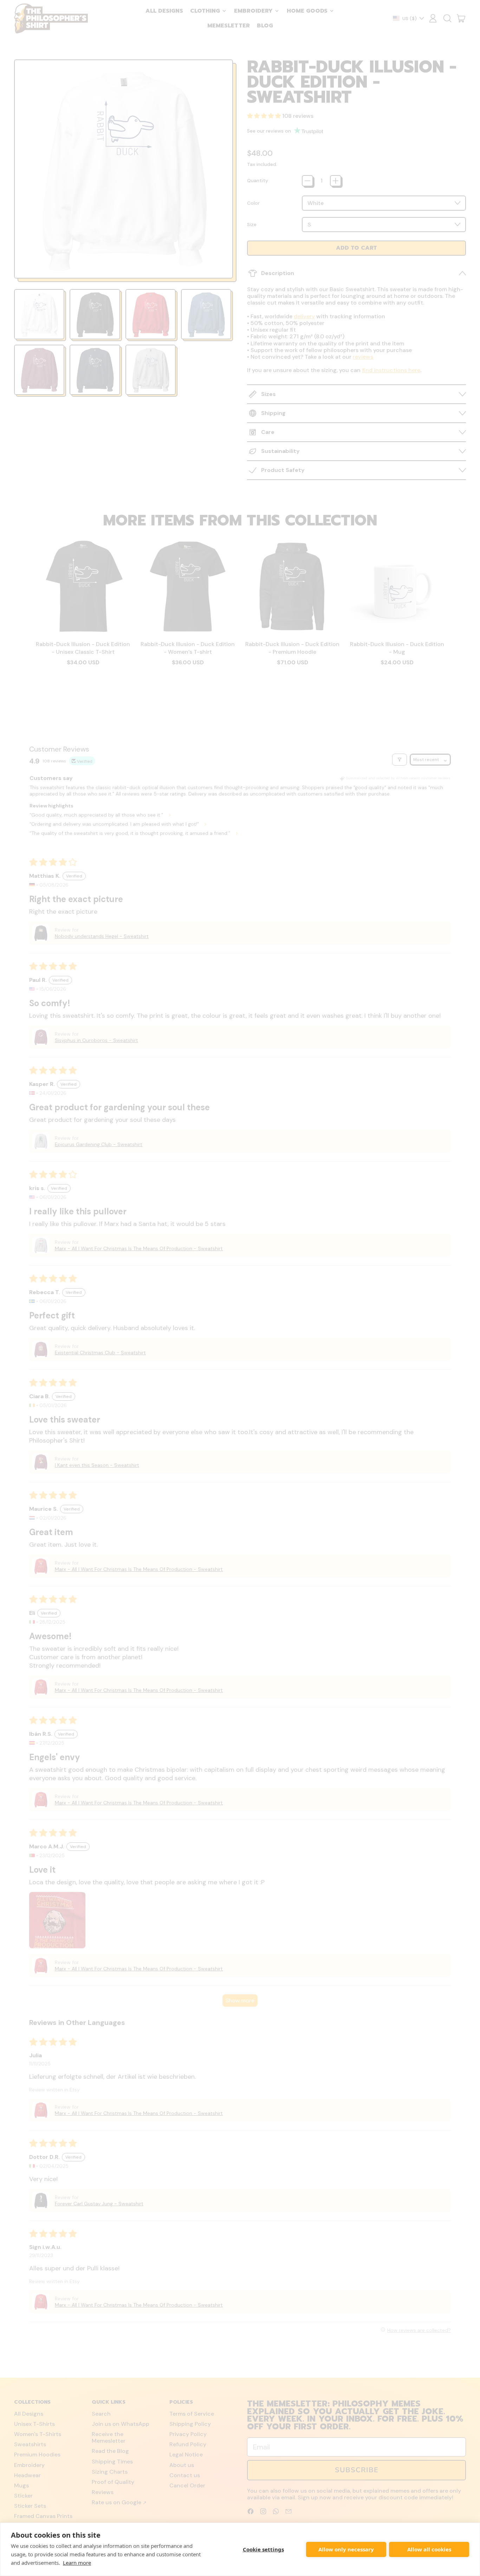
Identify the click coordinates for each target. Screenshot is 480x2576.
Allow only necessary (346, 2549)
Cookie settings (263, 2549)
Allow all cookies (429, 2549)
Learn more (77, 2563)
